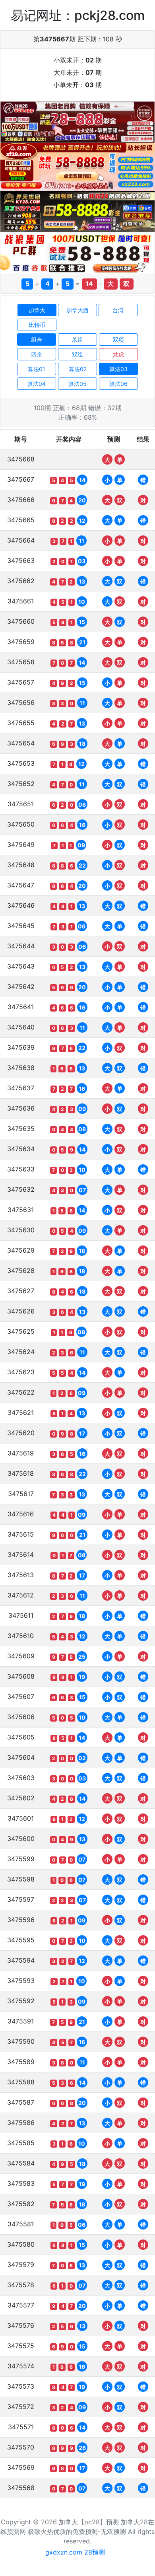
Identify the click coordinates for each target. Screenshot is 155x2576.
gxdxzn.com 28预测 (75, 2552)
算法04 (37, 384)
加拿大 (37, 310)
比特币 (37, 325)
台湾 (118, 310)
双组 (77, 354)
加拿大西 (77, 310)
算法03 (118, 369)
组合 (37, 340)
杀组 (77, 340)
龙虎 (118, 354)
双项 (118, 340)
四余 (37, 354)
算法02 (78, 369)
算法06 (118, 384)
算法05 (77, 384)
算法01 (37, 369)
